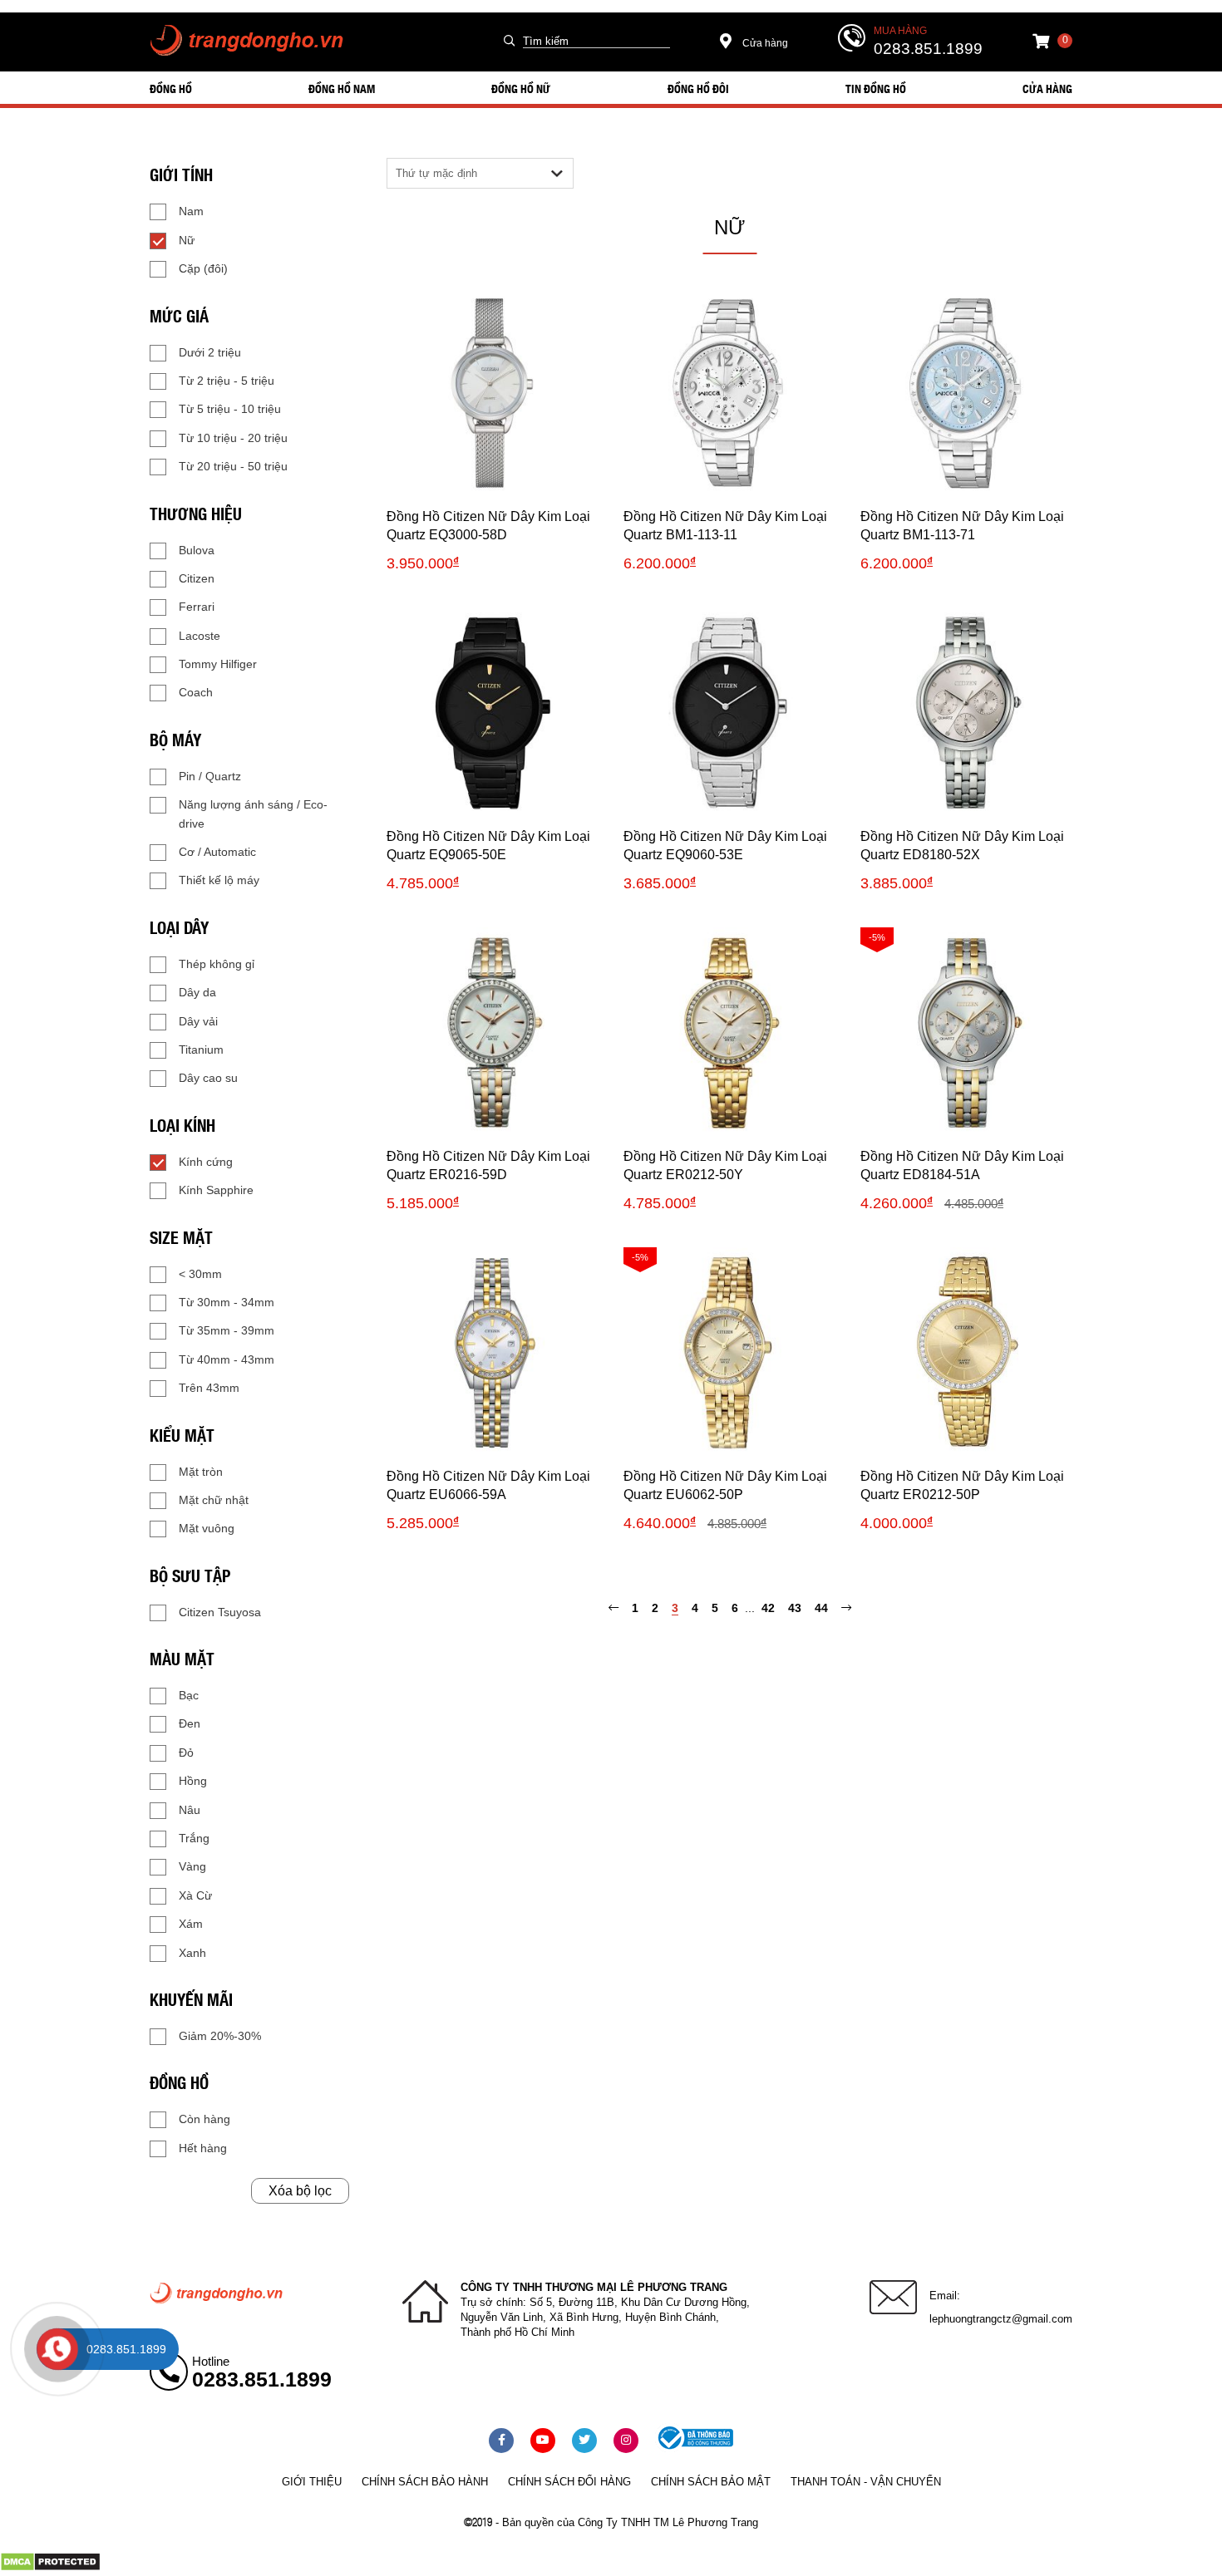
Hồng (193, 1781)
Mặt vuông (207, 1528)
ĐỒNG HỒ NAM (342, 88)
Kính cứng (206, 1162)
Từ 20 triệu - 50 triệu (233, 466)
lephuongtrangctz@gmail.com (1001, 2319)
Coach (196, 692)
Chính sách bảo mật (711, 2482)
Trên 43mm (209, 1388)
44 (821, 1608)
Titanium (201, 1050)
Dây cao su (208, 1078)
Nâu (190, 1810)
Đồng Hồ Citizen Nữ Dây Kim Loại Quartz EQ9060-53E (725, 846)
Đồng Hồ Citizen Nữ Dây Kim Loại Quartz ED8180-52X (962, 846)
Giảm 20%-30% (220, 2036)
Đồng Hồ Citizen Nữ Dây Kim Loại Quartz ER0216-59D (488, 1165)
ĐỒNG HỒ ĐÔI (698, 88)
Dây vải (198, 1021)
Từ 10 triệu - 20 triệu (233, 438)
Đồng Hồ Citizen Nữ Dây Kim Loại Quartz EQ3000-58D (488, 526)
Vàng (192, 1866)
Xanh (192, 1953)
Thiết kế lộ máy (219, 880)
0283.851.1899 (928, 49)
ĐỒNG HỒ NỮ (521, 88)
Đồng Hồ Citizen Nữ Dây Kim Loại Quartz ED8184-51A (962, 1165)
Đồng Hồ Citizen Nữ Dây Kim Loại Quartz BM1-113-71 (962, 526)
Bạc (189, 1695)
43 (795, 1608)
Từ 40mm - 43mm (227, 1359)
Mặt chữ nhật (214, 1500)
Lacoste (200, 636)
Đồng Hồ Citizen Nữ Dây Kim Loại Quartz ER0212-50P (962, 1485)
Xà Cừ (195, 1895)
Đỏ (186, 1753)
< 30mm (200, 1274)
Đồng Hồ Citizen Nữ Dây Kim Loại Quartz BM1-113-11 (725, 526)
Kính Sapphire (216, 1190)
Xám (191, 1924)
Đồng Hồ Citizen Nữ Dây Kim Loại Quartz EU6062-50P (725, 1485)
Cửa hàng (764, 43)
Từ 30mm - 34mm (227, 1302)
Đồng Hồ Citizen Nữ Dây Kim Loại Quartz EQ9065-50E (488, 846)
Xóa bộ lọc (300, 2191)
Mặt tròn (201, 1472)
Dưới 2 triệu (210, 352)
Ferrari (197, 607)
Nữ (187, 240)
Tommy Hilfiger (218, 664)
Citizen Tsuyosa (220, 1612)
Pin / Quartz (210, 776)
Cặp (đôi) (203, 268)
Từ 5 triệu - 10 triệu (230, 409)
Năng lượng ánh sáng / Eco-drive (253, 814)
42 (768, 1608)
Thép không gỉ (217, 964)
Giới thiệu (312, 2482)
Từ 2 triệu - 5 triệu (227, 381)
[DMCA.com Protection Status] (50, 2568)
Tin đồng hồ (876, 88)
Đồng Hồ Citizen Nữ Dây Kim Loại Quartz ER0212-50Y (725, 1165)
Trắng (194, 1838)
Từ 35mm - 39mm (227, 1330)
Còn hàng (204, 2119)
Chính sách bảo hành (425, 2482)
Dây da (197, 992)
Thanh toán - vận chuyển (866, 2482)
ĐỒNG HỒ (171, 88)
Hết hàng (203, 2148)
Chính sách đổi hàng (569, 2482)
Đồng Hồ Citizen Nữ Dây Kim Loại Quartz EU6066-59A (488, 1485)
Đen (190, 1723)
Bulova (197, 550)
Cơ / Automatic (217, 852)
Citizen (197, 578)
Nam (191, 211)
